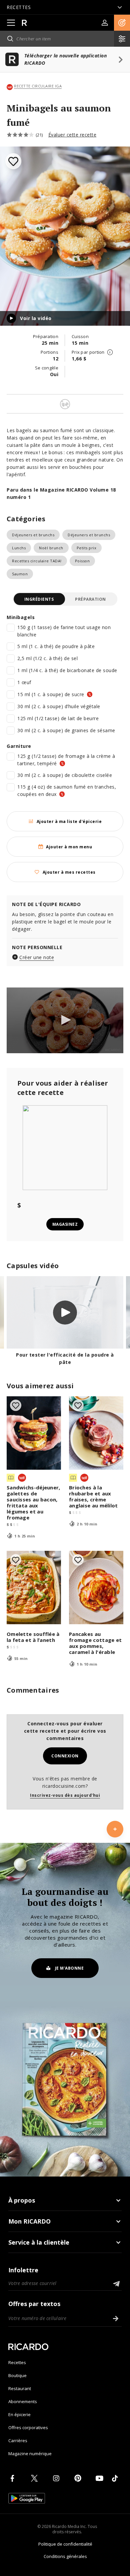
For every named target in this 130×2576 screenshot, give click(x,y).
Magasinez (65, 1224)
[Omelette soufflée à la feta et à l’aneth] (34, 1588)
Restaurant (20, 2388)
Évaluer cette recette (72, 135)
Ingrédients (39, 599)
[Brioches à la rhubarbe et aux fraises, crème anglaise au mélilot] (96, 1433)
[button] (122, 23)
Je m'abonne (69, 1968)
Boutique (17, 2375)
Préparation (90, 599)
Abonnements (23, 2401)
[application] (65, 1020)
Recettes (17, 2362)
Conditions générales (65, 2556)
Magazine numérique (30, 2454)
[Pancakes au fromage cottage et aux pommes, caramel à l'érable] (96, 1588)
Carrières (18, 2441)
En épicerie (19, 2414)
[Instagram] (57, 2478)
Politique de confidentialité (65, 2544)
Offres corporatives (28, 2427)
